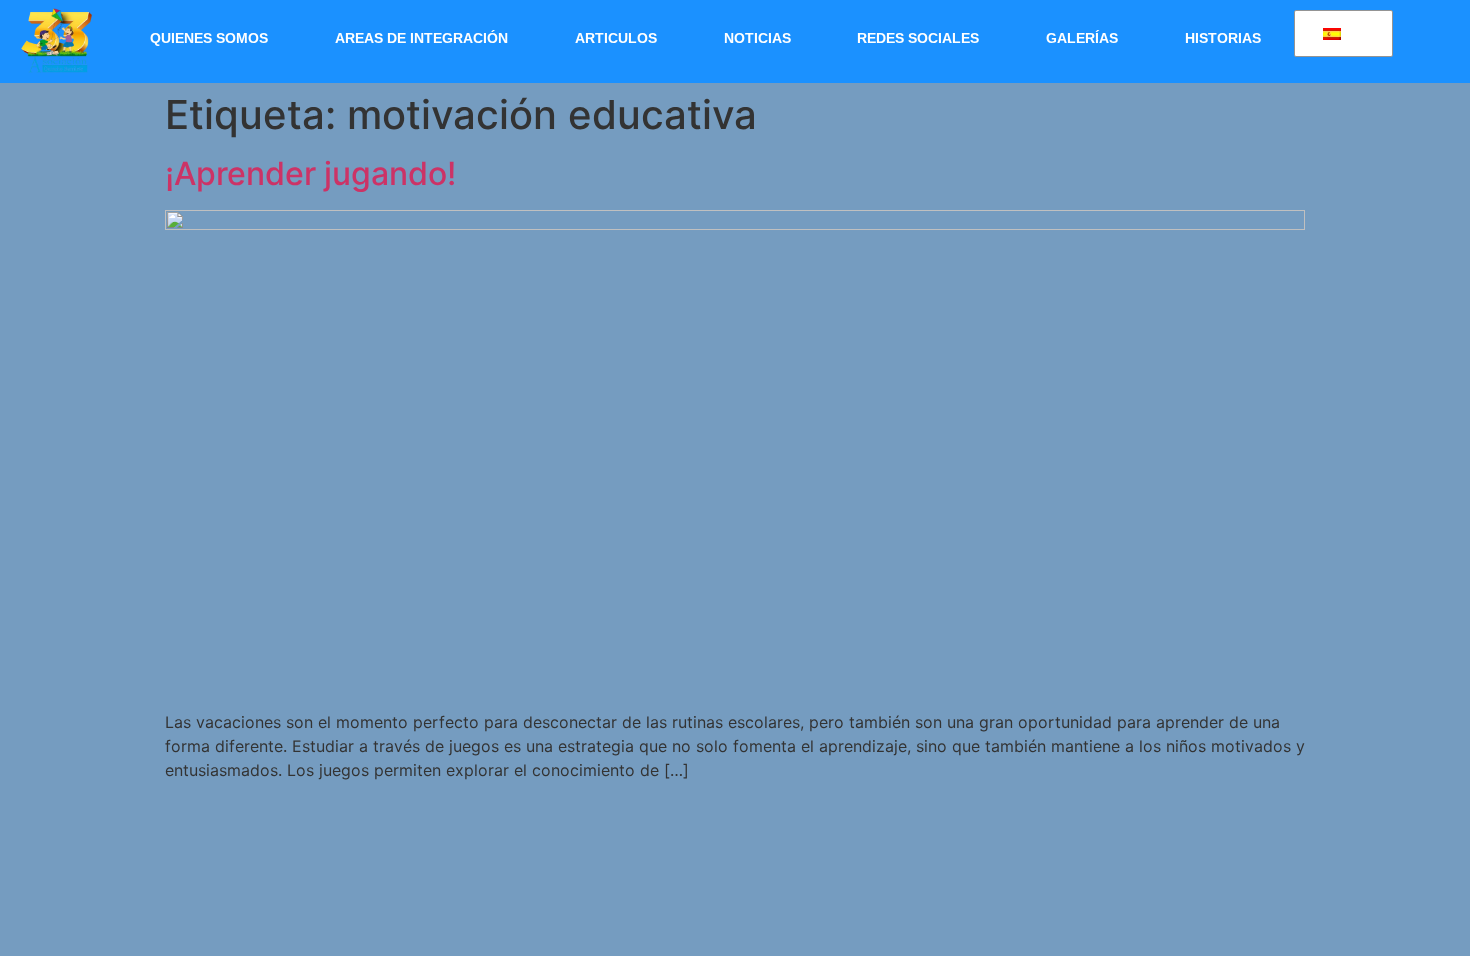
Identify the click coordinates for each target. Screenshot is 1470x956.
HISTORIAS (1223, 38)
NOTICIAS (757, 38)
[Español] (1340, 34)
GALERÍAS (1082, 38)
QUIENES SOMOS (209, 38)
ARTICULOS (616, 38)
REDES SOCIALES (918, 38)
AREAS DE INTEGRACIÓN (421, 38)
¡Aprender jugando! (310, 173)
